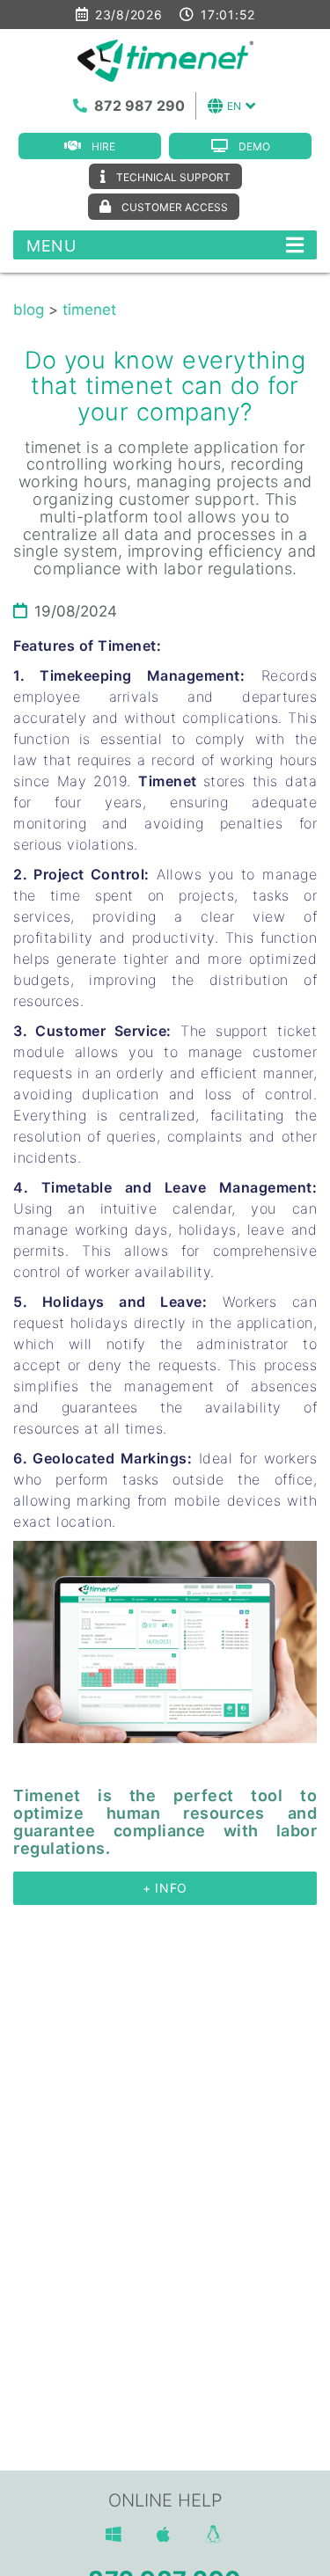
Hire (103, 146)
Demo (254, 146)
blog (29, 310)
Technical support (173, 177)
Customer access (175, 207)
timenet (89, 310)
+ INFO (165, 1888)
